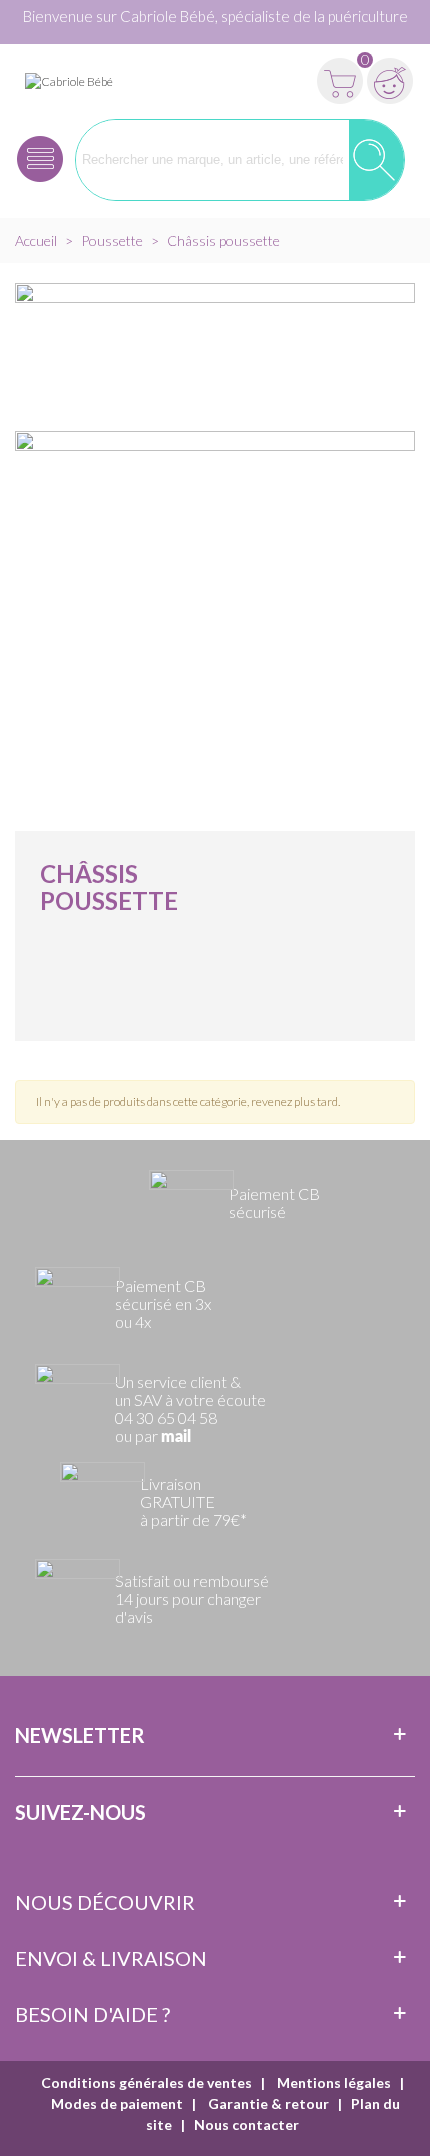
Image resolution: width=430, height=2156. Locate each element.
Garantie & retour (267, 2103)
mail (176, 1437)
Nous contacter (246, 2124)
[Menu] (40, 159)
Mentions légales (332, 2082)
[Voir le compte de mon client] (390, 81)
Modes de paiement (117, 2103)
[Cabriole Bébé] (69, 80)
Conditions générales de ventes (146, 2082)
